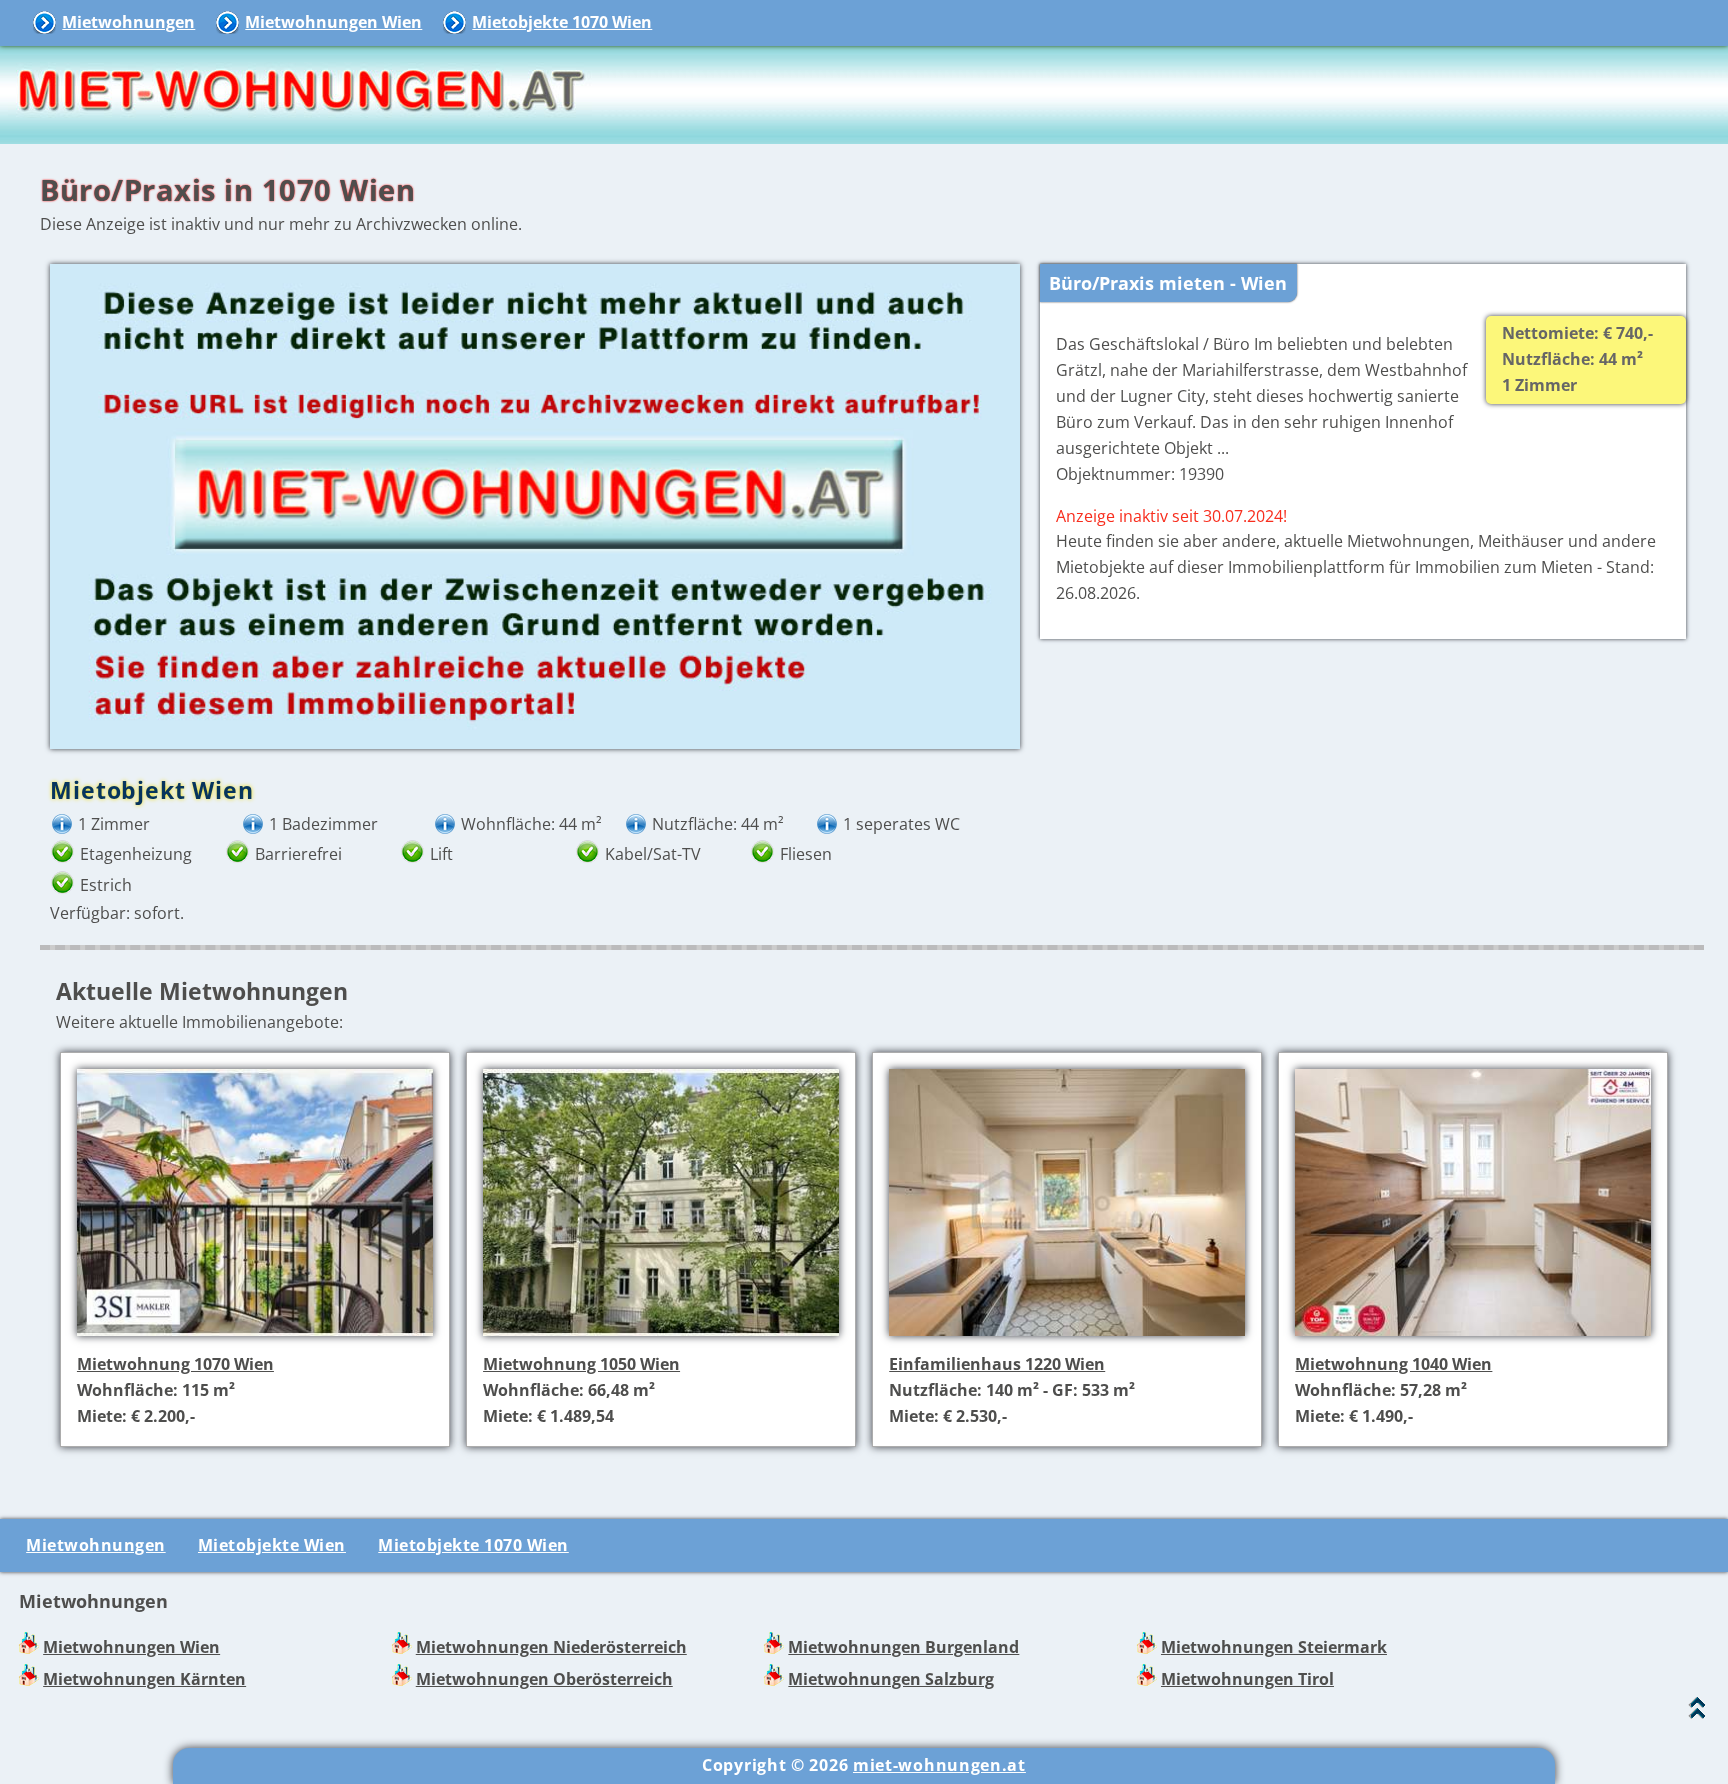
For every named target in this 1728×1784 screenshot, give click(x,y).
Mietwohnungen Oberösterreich (544, 1679)
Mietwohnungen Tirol (1247, 1679)
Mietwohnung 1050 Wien (581, 1364)
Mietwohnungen (128, 22)
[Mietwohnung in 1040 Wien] (1473, 1338)
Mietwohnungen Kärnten (144, 1679)
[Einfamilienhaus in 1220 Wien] (1067, 1338)
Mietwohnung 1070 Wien (175, 1364)
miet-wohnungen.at (939, 1765)
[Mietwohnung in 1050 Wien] (661, 1338)
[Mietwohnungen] (300, 130)
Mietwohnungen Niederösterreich (551, 1647)
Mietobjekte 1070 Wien (562, 22)
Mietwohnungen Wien (333, 22)
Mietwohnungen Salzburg (891, 1679)
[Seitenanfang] (1697, 1712)
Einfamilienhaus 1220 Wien (997, 1364)
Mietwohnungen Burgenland (903, 1647)
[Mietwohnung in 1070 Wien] (255, 1338)
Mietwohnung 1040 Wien (1393, 1364)
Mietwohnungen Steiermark (1274, 1647)
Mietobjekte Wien (272, 1545)
